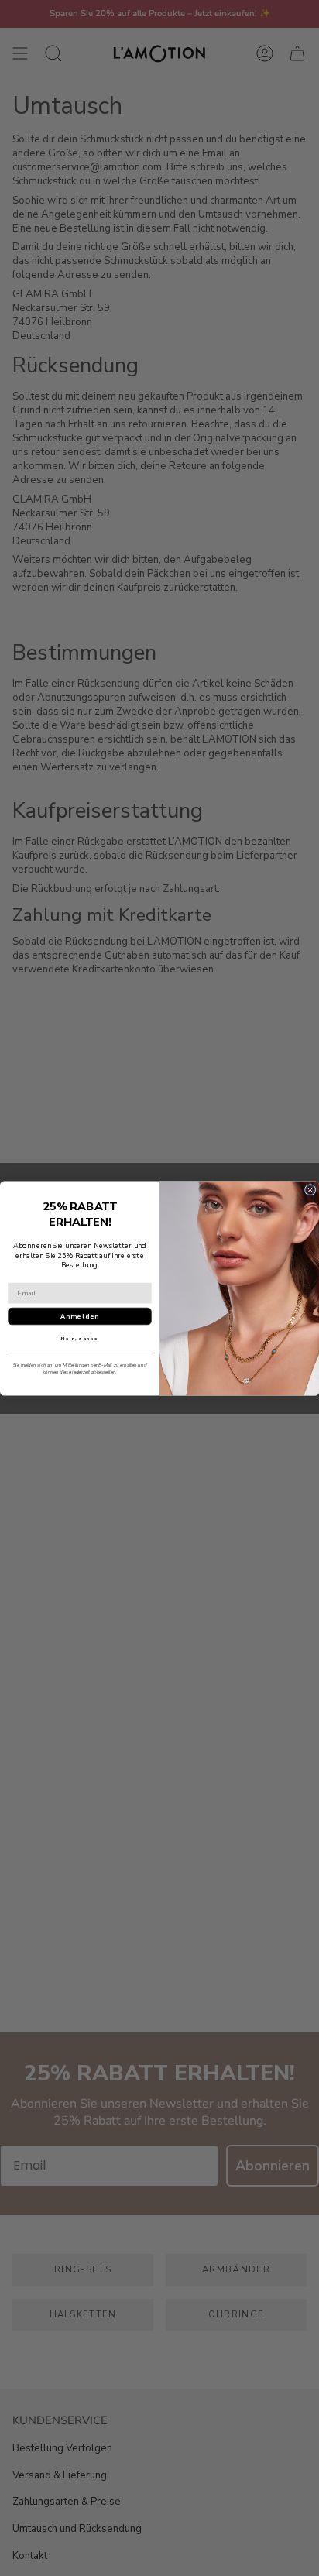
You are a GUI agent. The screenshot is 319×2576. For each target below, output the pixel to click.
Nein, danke (79, 1339)
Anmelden (79, 1316)
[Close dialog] (310, 1189)
